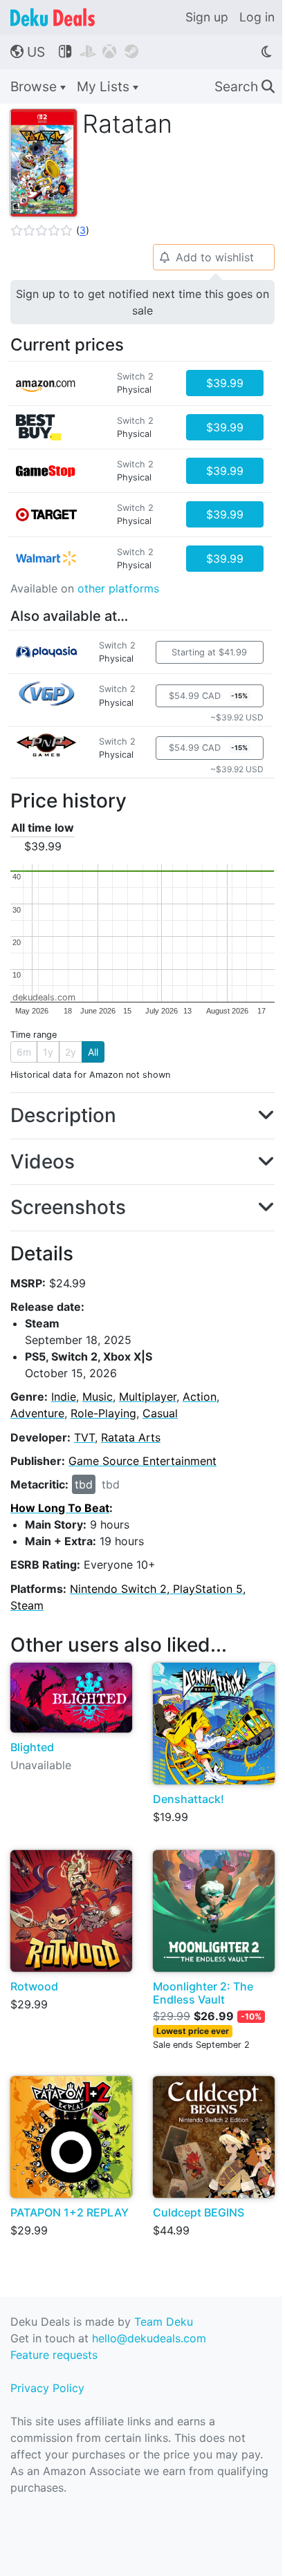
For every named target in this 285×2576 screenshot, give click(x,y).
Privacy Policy (47, 2388)
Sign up (207, 17)
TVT (84, 1437)
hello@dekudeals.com (149, 2338)
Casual (160, 1413)
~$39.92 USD (237, 717)
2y (71, 1052)
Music (98, 1397)
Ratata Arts (131, 1437)
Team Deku (164, 2322)
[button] (50, 230)
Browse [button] (35, 86)
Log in (257, 17)
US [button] (28, 52)
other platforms (118, 588)
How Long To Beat (60, 1508)
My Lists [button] (105, 86)
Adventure (37, 1413)
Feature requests (54, 2355)
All (93, 1052)
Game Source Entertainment (142, 1461)
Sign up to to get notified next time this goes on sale (142, 302)
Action (200, 1397)
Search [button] (245, 86)
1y (48, 1052)
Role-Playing (103, 1413)
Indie (64, 1397)
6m (24, 1052)
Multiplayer (148, 1397)
